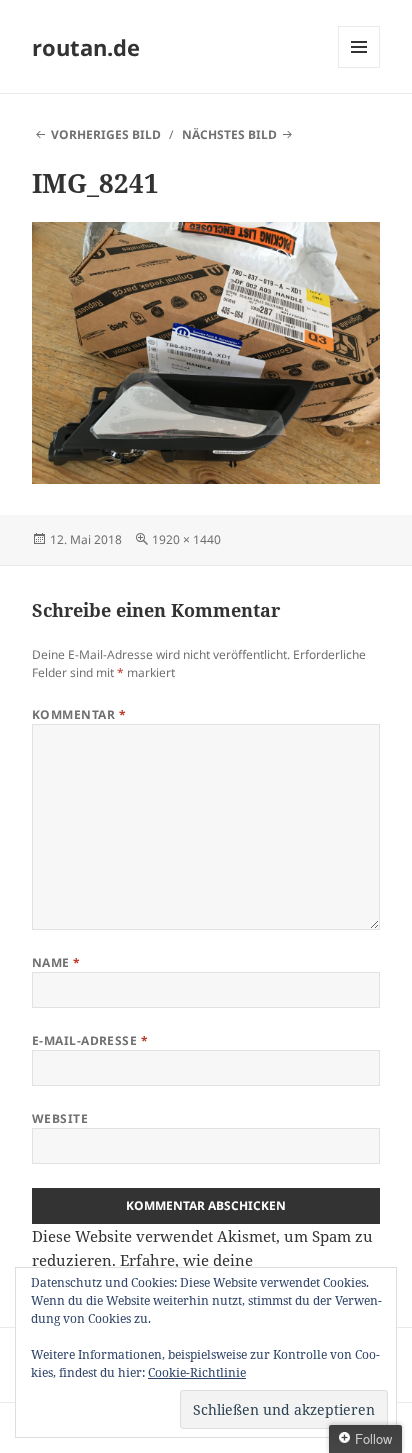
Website (60, 1118)
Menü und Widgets (359, 67)
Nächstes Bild (229, 134)
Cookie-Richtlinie (197, 1372)
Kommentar (79, 714)
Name (56, 962)
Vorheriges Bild (106, 134)
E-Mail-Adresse (90, 1040)
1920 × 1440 (186, 539)
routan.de (86, 47)
